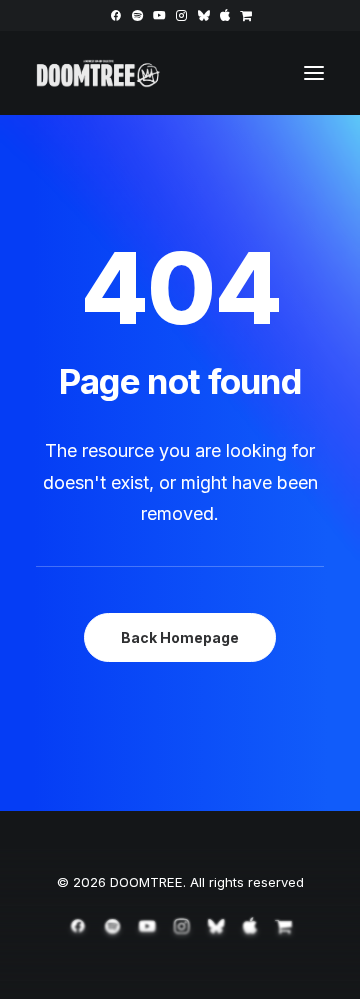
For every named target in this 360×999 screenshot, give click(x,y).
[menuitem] (115, 15)
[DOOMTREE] (98, 73)
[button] (115, 15)
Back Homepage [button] (180, 637)
